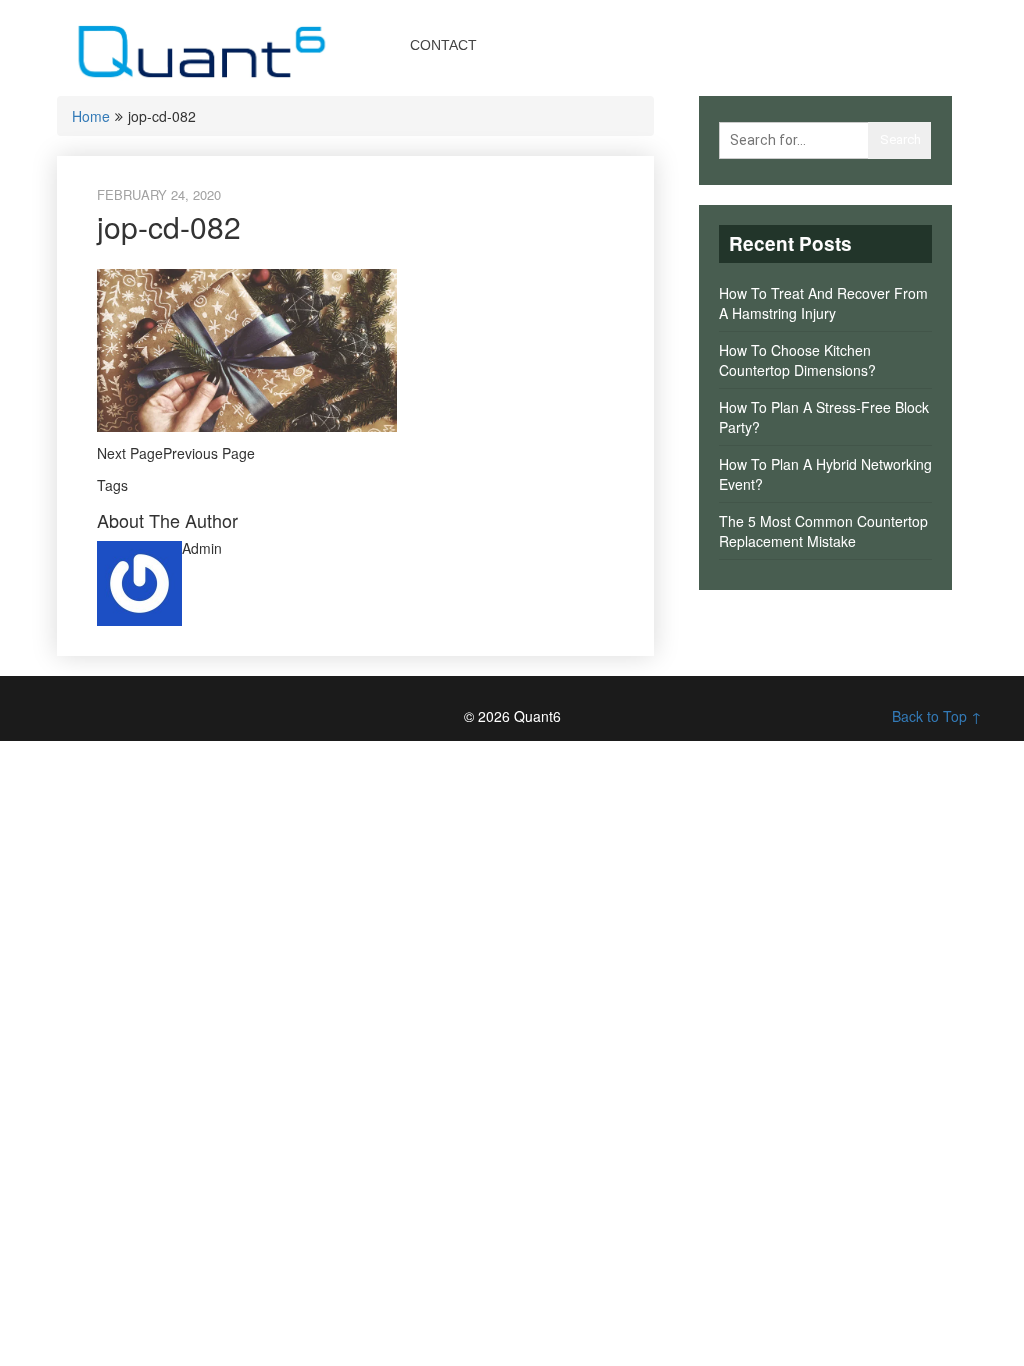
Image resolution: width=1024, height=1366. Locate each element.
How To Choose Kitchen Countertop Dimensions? (797, 360)
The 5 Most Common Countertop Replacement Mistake (823, 531)
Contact (443, 45)
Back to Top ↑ (937, 716)
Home (91, 116)
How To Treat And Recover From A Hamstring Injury (823, 303)
